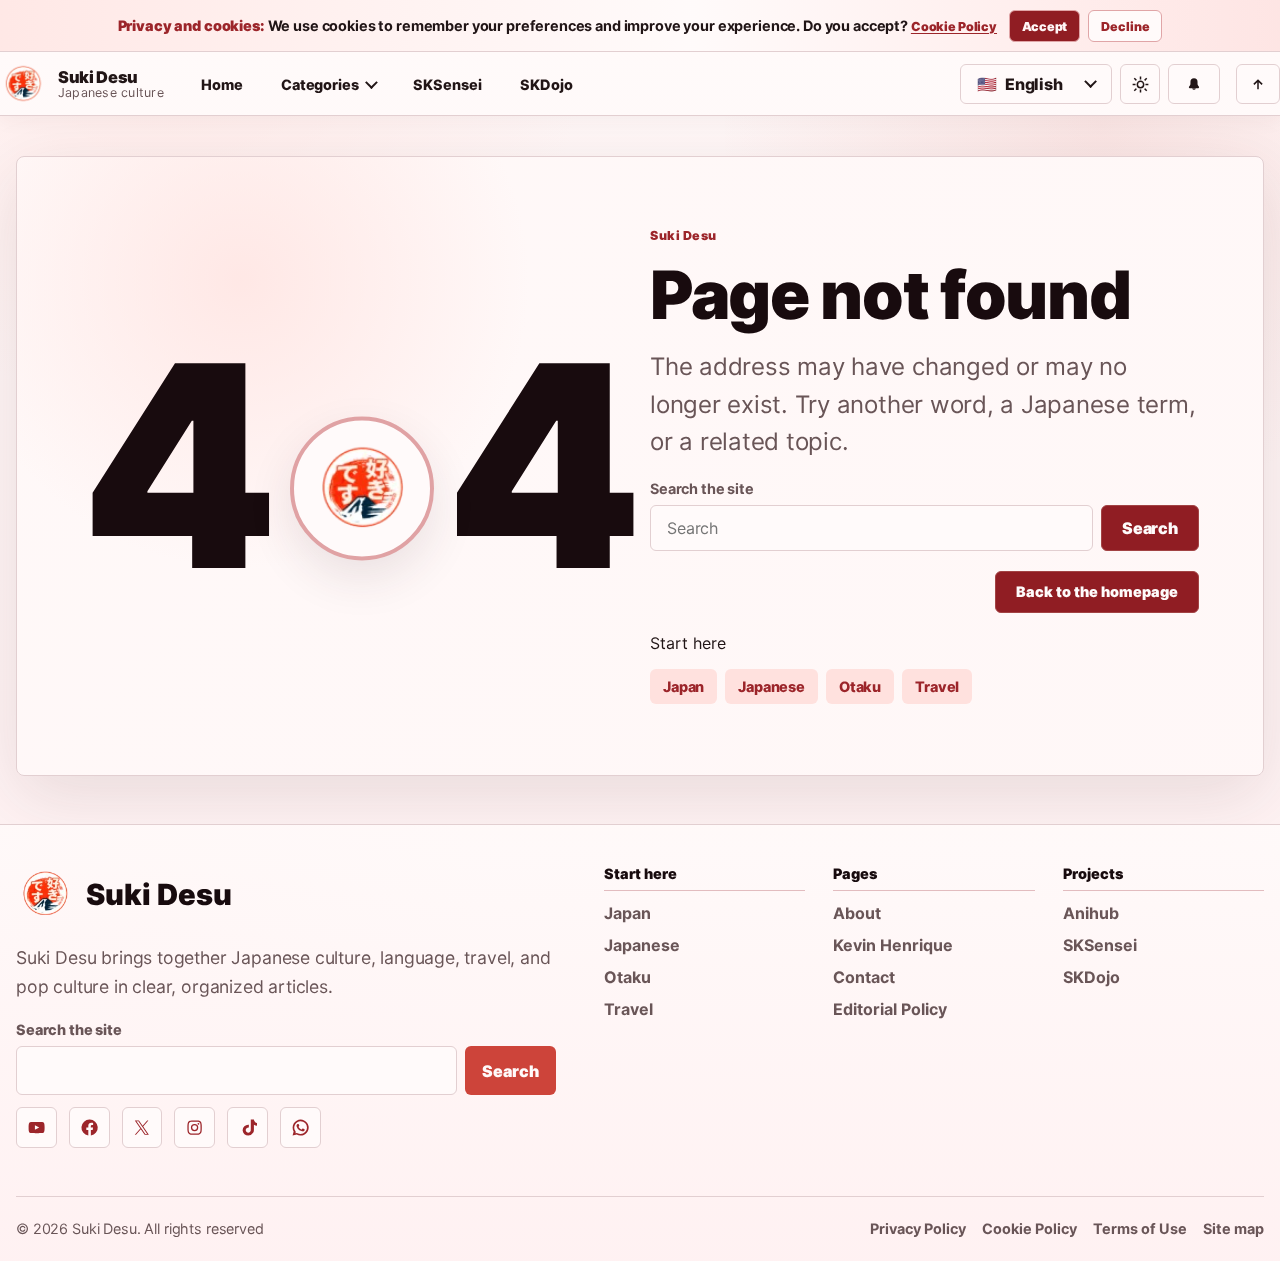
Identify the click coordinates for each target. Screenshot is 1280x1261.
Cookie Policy (954, 27)
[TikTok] (247, 1127)
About (857, 913)
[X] (142, 1127)
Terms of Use (1140, 1228)
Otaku (860, 686)
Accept (1044, 26)
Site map (1233, 1228)
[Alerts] (1194, 84)
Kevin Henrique (893, 945)
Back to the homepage (1097, 591)
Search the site (702, 488)
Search (1150, 528)
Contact (864, 977)
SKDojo (546, 84)
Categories (320, 84)
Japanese (771, 686)
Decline (1125, 26)
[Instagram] (194, 1127)
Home (222, 84)
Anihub (1091, 913)
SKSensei (447, 84)
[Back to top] (1258, 84)
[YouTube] (36, 1127)
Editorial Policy (890, 1009)
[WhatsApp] (300, 1127)
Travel (937, 686)
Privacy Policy (918, 1228)
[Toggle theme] (1140, 84)
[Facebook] (89, 1127)
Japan (683, 686)
